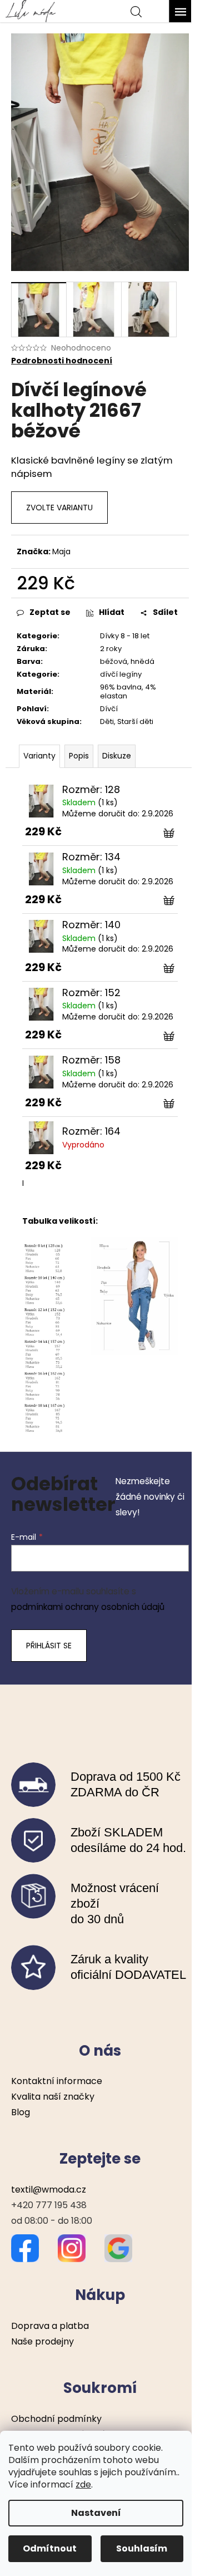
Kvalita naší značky (53, 2097)
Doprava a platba (50, 2326)
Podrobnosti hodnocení (62, 361)
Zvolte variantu (59, 508)
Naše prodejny (42, 2341)
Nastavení (96, 2513)
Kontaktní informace (57, 2081)
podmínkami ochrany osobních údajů (88, 1607)
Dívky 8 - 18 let (125, 636)
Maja (61, 551)
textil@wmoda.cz (49, 2190)
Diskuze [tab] (117, 756)
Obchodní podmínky (56, 2419)
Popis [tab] (79, 756)
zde (83, 2484)
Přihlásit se (49, 1646)
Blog (21, 2112)
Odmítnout (50, 2548)
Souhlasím (142, 2548)
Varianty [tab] (39, 756)
